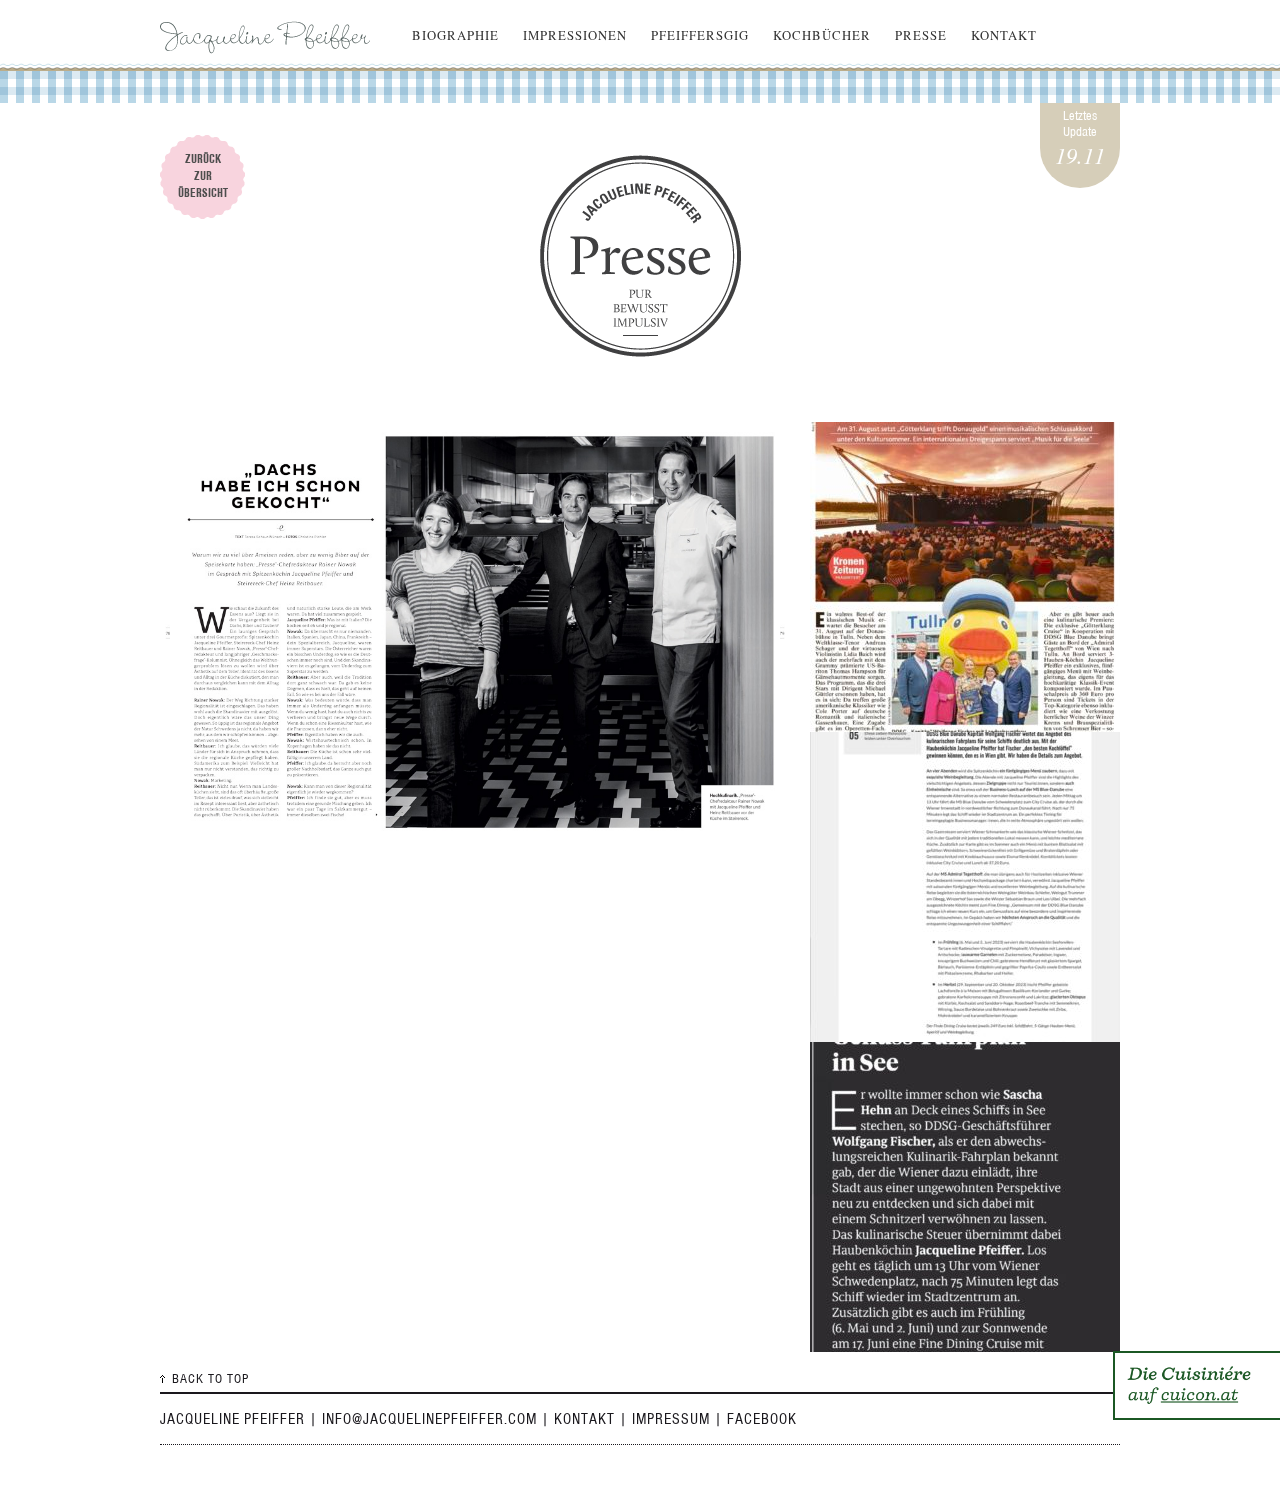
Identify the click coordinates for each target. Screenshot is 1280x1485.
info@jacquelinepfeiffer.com (429, 1419)
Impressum (671, 1419)
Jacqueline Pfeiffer (270, 35)
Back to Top (210, 1378)
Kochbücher (822, 35)
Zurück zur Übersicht (203, 175)
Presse (921, 35)
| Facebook (755, 1419)
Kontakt (1004, 35)
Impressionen (575, 35)
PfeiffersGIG (700, 35)
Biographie (455, 35)
